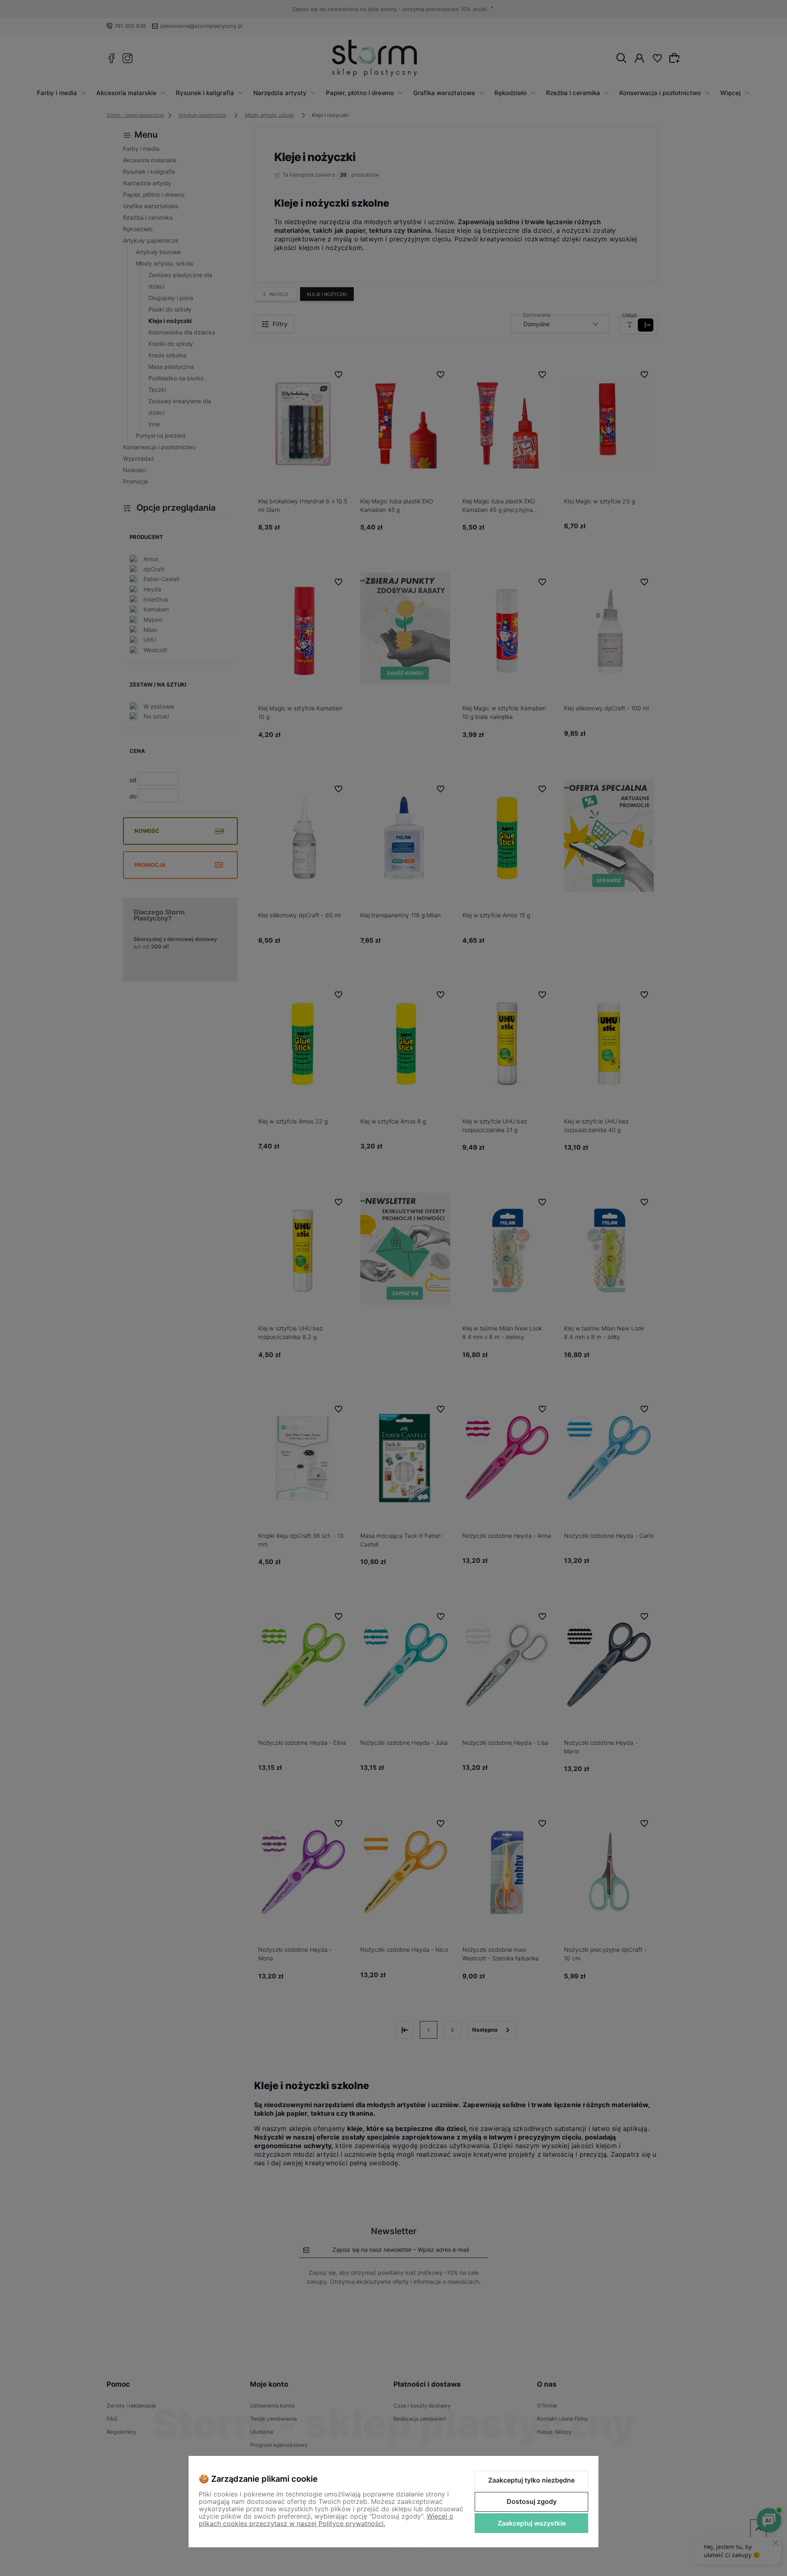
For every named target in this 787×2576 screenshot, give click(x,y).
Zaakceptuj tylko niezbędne (531, 2480)
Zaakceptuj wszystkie (532, 2523)
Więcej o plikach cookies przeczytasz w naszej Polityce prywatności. (326, 2520)
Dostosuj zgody (532, 2501)
